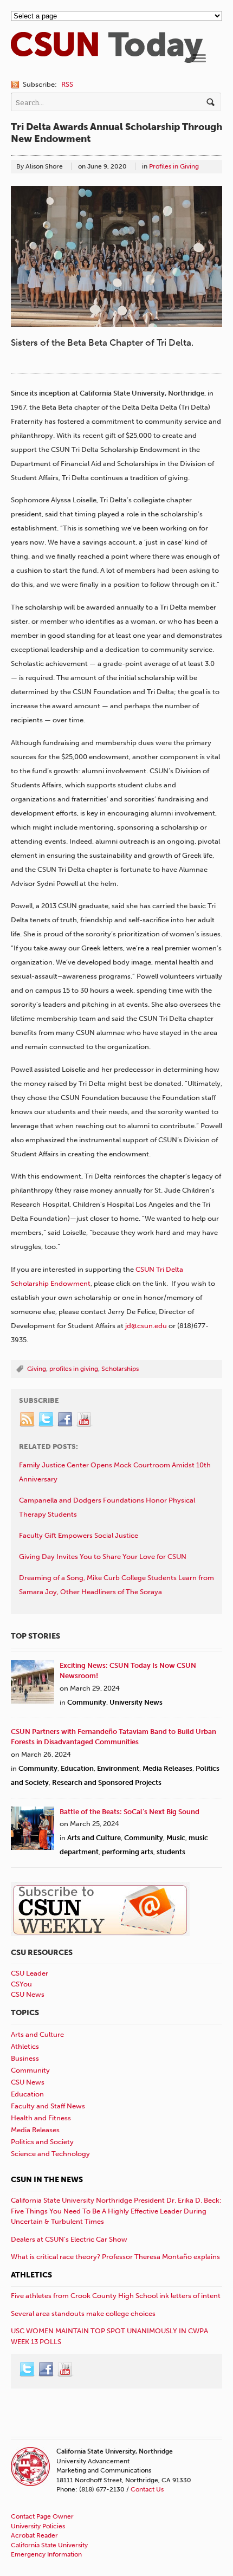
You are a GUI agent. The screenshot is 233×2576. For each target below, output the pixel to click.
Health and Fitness (41, 2118)
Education (77, 1768)
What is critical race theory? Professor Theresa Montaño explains (115, 2257)
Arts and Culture (94, 1838)
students (171, 1852)
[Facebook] (66, 1420)
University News (136, 1702)
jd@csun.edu (146, 1326)
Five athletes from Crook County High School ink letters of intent (116, 2296)
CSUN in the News (47, 2180)
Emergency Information (46, 2554)
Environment (118, 1768)
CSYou (21, 1984)
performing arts (128, 1852)
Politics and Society (42, 2142)
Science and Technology (50, 2154)
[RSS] (28, 1420)
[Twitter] (47, 1420)
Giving (37, 1369)
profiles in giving (74, 1369)
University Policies (38, 2526)
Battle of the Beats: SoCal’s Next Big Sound (130, 1812)
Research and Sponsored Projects (107, 1782)
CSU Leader (30, 1973)
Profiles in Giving (174, 166)
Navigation (199, 58)
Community (87, 1702)
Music (176, 1838)
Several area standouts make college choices (83, 2313)
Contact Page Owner (42, 2516)
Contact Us (147, 2489)
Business (25, 2058)
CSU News (28, 1994)
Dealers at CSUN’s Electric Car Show (69, 2239)
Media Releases (167, 1768)
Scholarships (120, 1369)
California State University (49, 2545)
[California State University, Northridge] (107, 58)
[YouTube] (85, 1420)
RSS (67, 84)
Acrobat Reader (34, 2535)
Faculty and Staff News (48, 2106)
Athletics (25, 2046)
